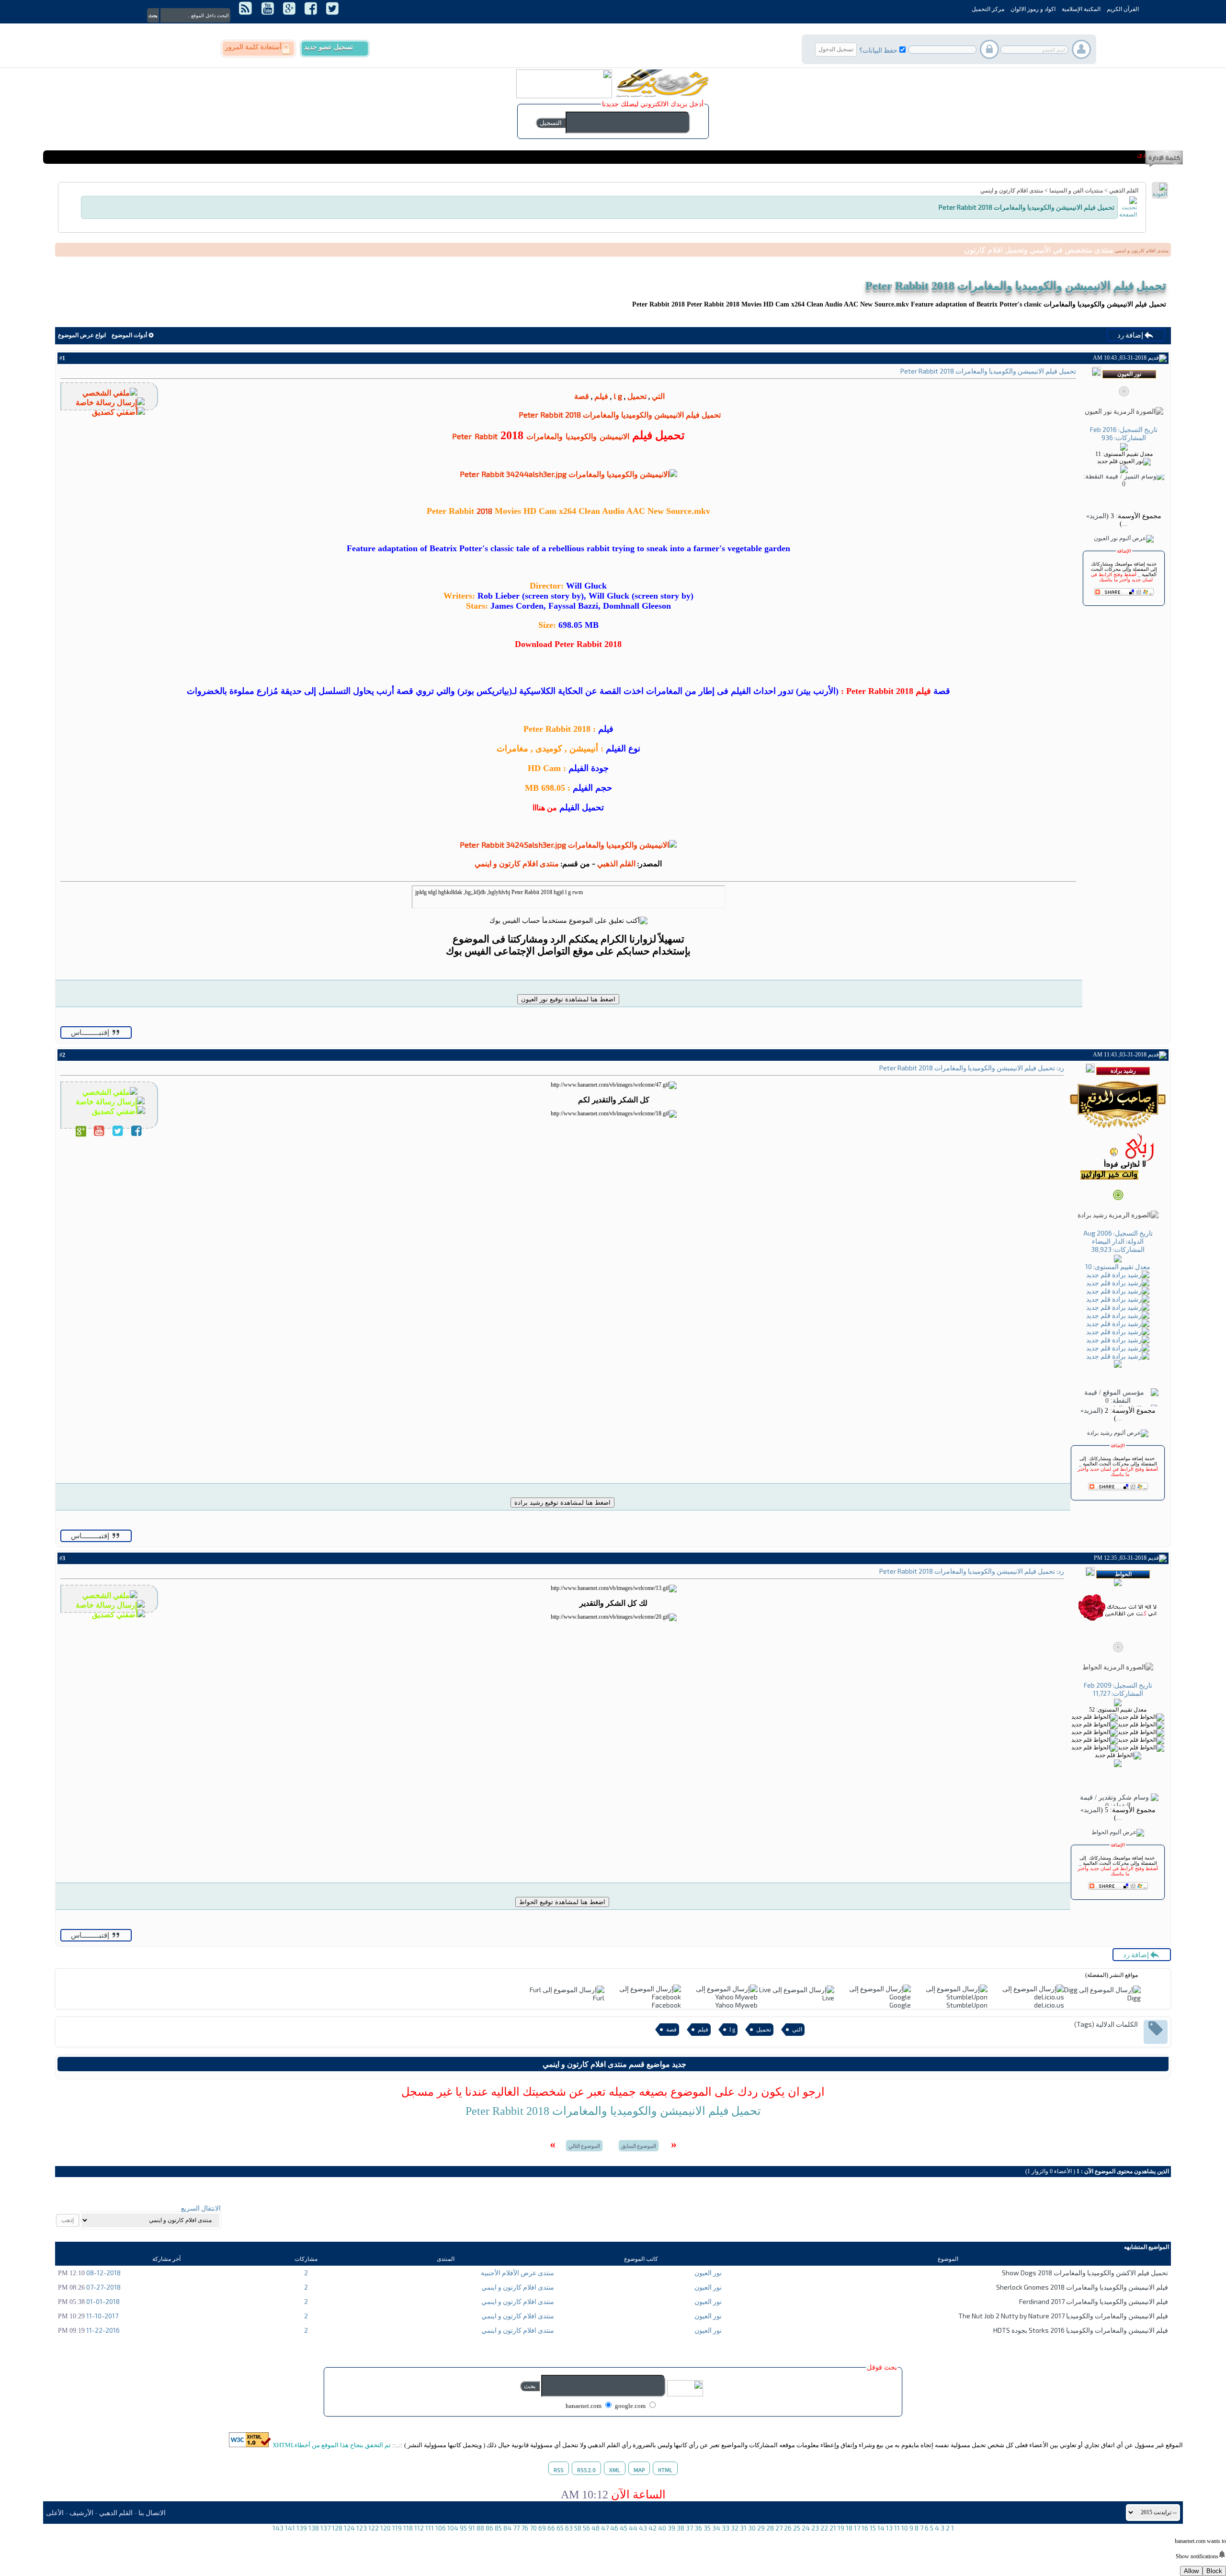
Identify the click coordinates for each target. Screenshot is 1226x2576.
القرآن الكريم (1123, 9)
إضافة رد (1131, 335)
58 (578, 2528)
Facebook (666, 2005)
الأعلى (55, 2513)
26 (788, 2528)
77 (516, 2528)
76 (525, 2528)
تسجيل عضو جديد (329, 47)
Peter (462, 436)
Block (1214, 2571)
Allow (1191, 2571)
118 (408, 2528)
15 (873, 2528)
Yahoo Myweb (736, 2005)
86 (489, 2528)
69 (542, 2528)
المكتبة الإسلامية (1081, 9)
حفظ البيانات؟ (878, 50)
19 (841, 2528)
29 (761, 2528)
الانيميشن (614, 436)
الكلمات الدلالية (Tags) (1106, 2024)
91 (472, 2528)
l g (618, 396)
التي (658, 396)
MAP (639, 2470)
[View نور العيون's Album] (1124, 538)
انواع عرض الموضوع (82, 335)
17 (857, 2528)
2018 (484, 511)
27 (779, 2528)
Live (828, 1998)
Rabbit (486, 436)
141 (290, 2528)
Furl (599, 1998)
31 (743, 2528)
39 (671, 2528)
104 (453, 2528)
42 (653, 2528)
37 (689, 2528)
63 (569, 2528)
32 (735, 2528)
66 (551, 2528)
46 (614, 2528)
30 (752, 2528)
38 (681, 2528)
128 (337, 2528)
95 (463, 2528)
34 (716, 2528)
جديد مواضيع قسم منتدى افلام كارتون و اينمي (614, 2064)
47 (605, 2528)
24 (806, 2528)
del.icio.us (1049, 2005)
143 (278, 2528)
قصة (582, 396)
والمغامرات (545, 436)
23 (815, 2528)
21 (833, 2528)
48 (596, 2528)
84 (507, 2528)
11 (897, 2528)
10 (905, 2528)
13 (889, 2528)
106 (441, 2528)
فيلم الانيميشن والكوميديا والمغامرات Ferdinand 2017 (1094, 2301)
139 (302, 2528)
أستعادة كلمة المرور (253, 47)
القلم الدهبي (116, 2513)
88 (480, 2528)
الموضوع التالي (584, 2146)
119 (397, 2528)
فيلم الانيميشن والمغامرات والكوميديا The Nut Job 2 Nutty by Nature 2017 (1063, 2316)
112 (419, 2528)
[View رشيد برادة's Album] (1118, 1433)
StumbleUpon (967, 2005)
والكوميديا (581, 436)
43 (643, 2528)
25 (797, 2528)
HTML (665, 2470)
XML (615, 2470)
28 (770, 2528)
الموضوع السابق (639, 2146)
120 (386, 2528)
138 (314, 2528)
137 (325, 2528)
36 (698, 2528)
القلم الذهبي (1124, 191)
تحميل (637, 396)
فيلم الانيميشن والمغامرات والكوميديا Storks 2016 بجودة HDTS (1081, 2330)
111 (430, 2528)
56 (586, 2528)
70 (533, 2528)
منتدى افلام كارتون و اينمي (1012, 191)
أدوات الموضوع (129, 335)
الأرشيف (81, 2513)
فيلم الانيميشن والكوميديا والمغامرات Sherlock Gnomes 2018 (1082, 2287)
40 (662, 2528)
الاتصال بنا (152, 2513)
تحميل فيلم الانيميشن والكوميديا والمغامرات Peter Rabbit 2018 (1016, 286)
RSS (559, 2470)
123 (362, 2528)
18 (849, 2528)
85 (498, 2528)
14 (881, 2528)
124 (349, 2528)
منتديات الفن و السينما (1076, 191)
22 (824, 2528)
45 (624, 2528)
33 (726, 2528)
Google (900, 2005)
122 (374, 2528)
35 (707, 2528)
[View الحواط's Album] (1118, 1832)
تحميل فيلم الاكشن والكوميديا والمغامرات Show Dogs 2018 (1085, 2273)
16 (865, 2528)
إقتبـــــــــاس (91, 1033)
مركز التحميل (988, 9)
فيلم (601, 396)
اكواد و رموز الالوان (1033, 9)
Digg (1134, 1998)
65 (560, 2528)
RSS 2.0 (586, 2470)
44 (633, 2528)
